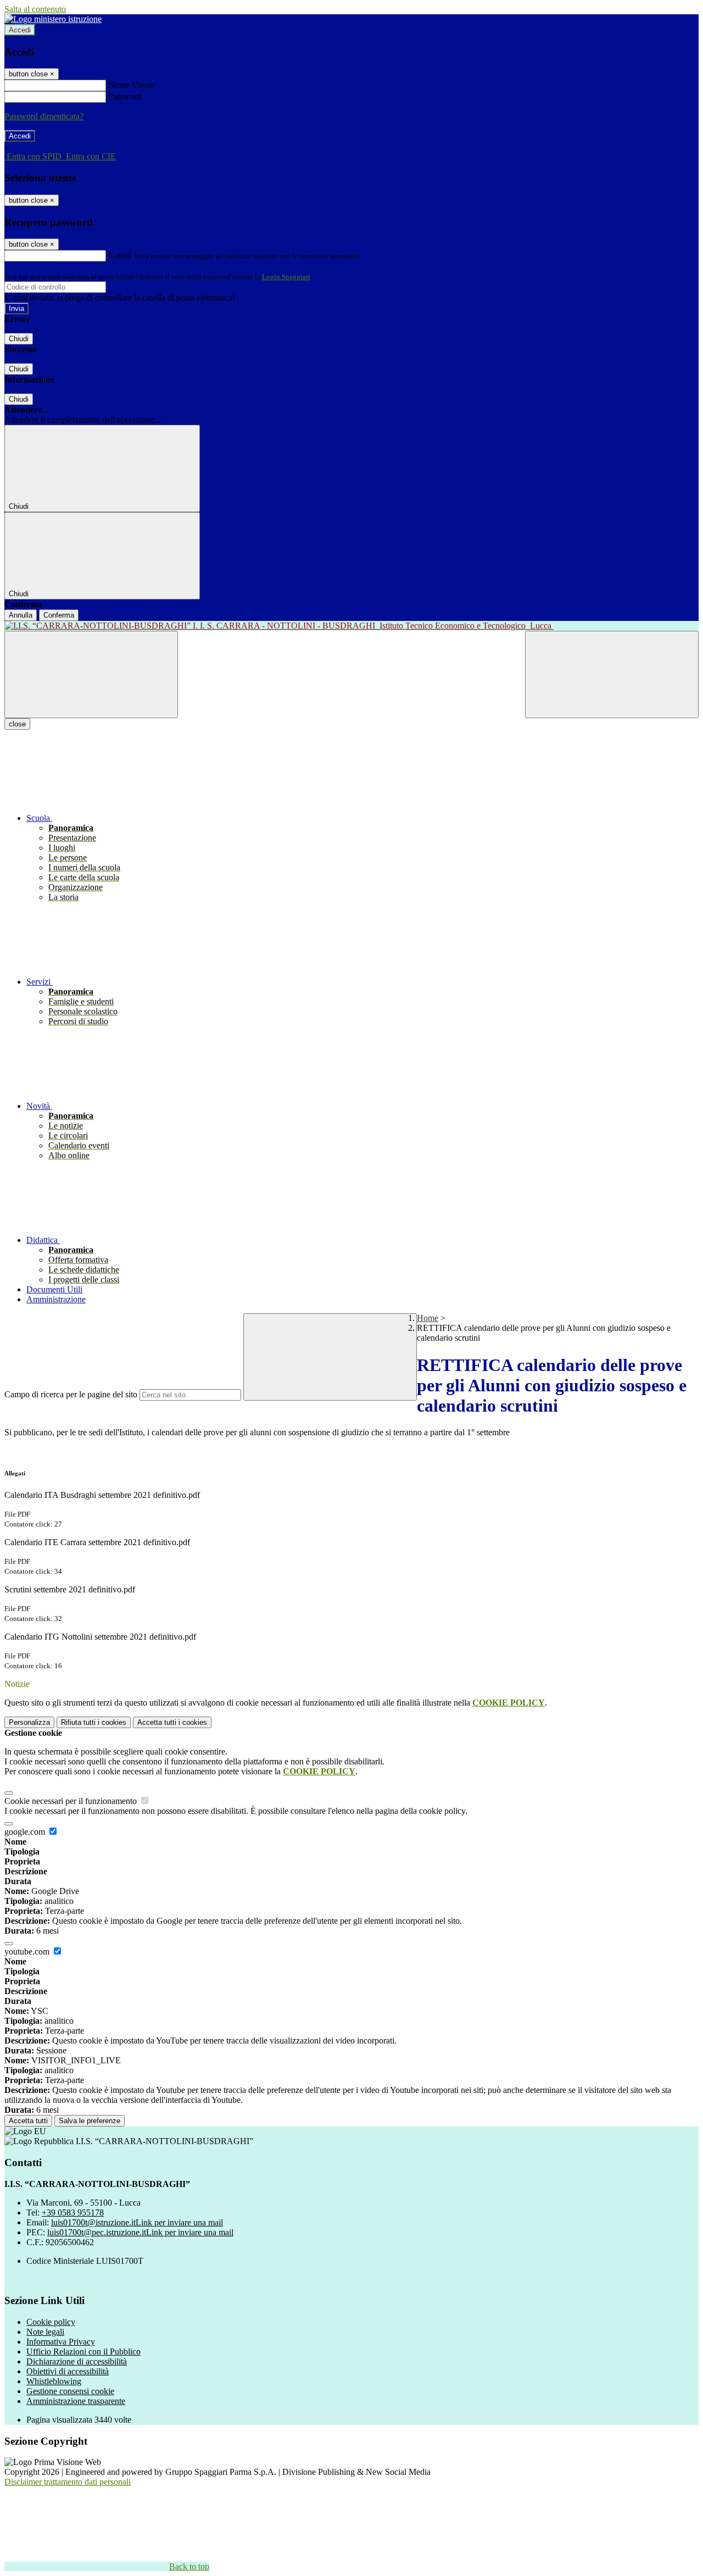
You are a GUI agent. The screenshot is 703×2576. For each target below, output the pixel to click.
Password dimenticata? (44, 116)
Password (125, 96)
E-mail (120, 255)
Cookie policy (51, 2322)
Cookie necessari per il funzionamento (72, 1801)
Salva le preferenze (90, 2121)
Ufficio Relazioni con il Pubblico (83, 2352)
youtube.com (28, 1952)
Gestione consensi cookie (70, 2391)
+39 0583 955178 (73, 2213)
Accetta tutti (172, 1722)
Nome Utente (132, 85)
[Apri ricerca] (612, 674)
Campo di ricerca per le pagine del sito (71, 1394)
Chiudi (19, 339)
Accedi (20, 30)
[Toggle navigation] (91, 674)
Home (428, 1318)
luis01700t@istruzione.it (137, 2222)
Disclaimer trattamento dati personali (68, 2482)
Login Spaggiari (286, 277)
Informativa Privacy (61, 2342)
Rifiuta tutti (94, 1722)
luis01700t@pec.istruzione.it (140, 2232)
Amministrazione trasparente (76, 2401)
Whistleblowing (54, 2381)
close (17, 724)
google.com (26, 1832)
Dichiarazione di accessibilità (77, 2361)
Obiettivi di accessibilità (68, 2371)
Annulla (21, 615)
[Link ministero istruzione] (53, 19)
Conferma (59, 615)
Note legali (45, 2332)
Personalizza (29, 1722)
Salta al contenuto (35, 9)
